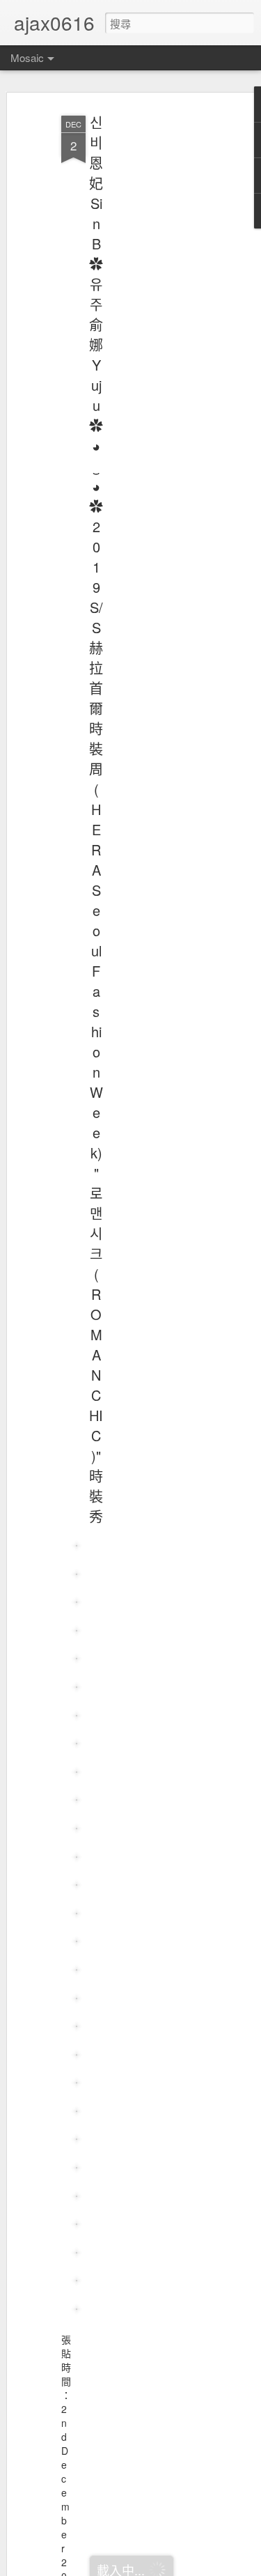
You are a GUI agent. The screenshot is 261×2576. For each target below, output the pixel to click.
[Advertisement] (141, 328)
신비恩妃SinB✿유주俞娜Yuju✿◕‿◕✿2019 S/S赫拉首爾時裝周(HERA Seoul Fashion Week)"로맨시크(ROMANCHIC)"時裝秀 (96, 819)
